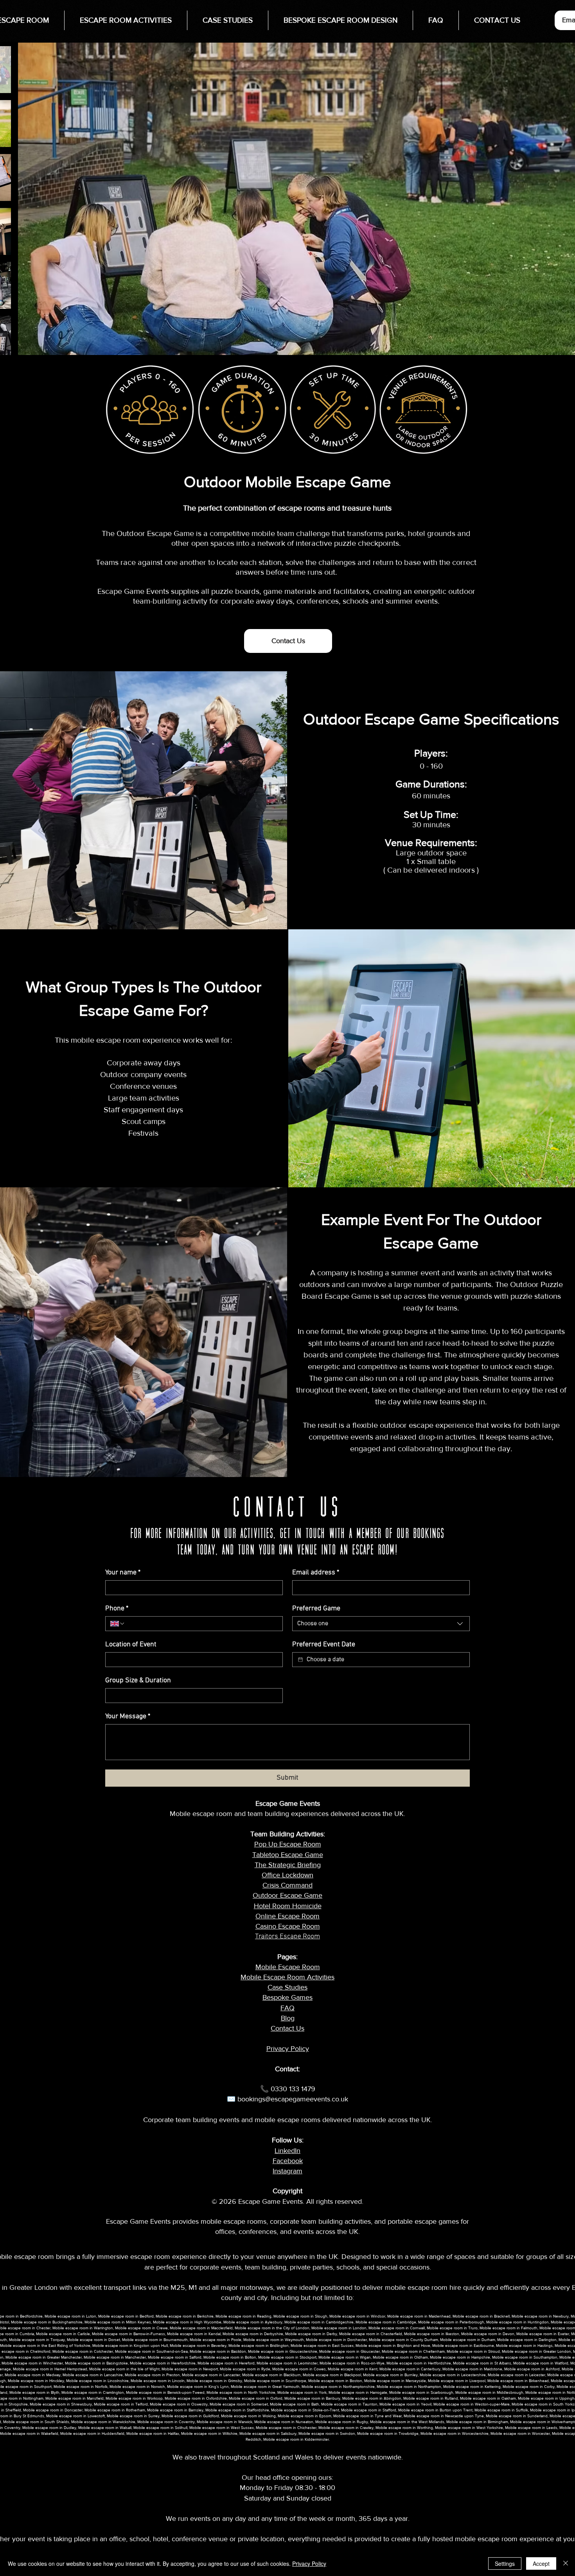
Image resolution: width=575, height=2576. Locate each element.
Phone (117, 1609)
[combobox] (381, 1624)
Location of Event (131, 1645)
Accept (541, 2563)
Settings (505, 2563)
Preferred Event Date (324, 1645)
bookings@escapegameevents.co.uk (293, 2099)
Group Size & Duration (138, 1681)
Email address (316, 1573)
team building (266, 2267)
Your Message (128, 1716)
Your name (123, 1573)
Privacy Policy (309, 2563)
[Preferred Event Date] (300, 1660)
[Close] (566, 2563)
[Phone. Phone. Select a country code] (118, 1624)
